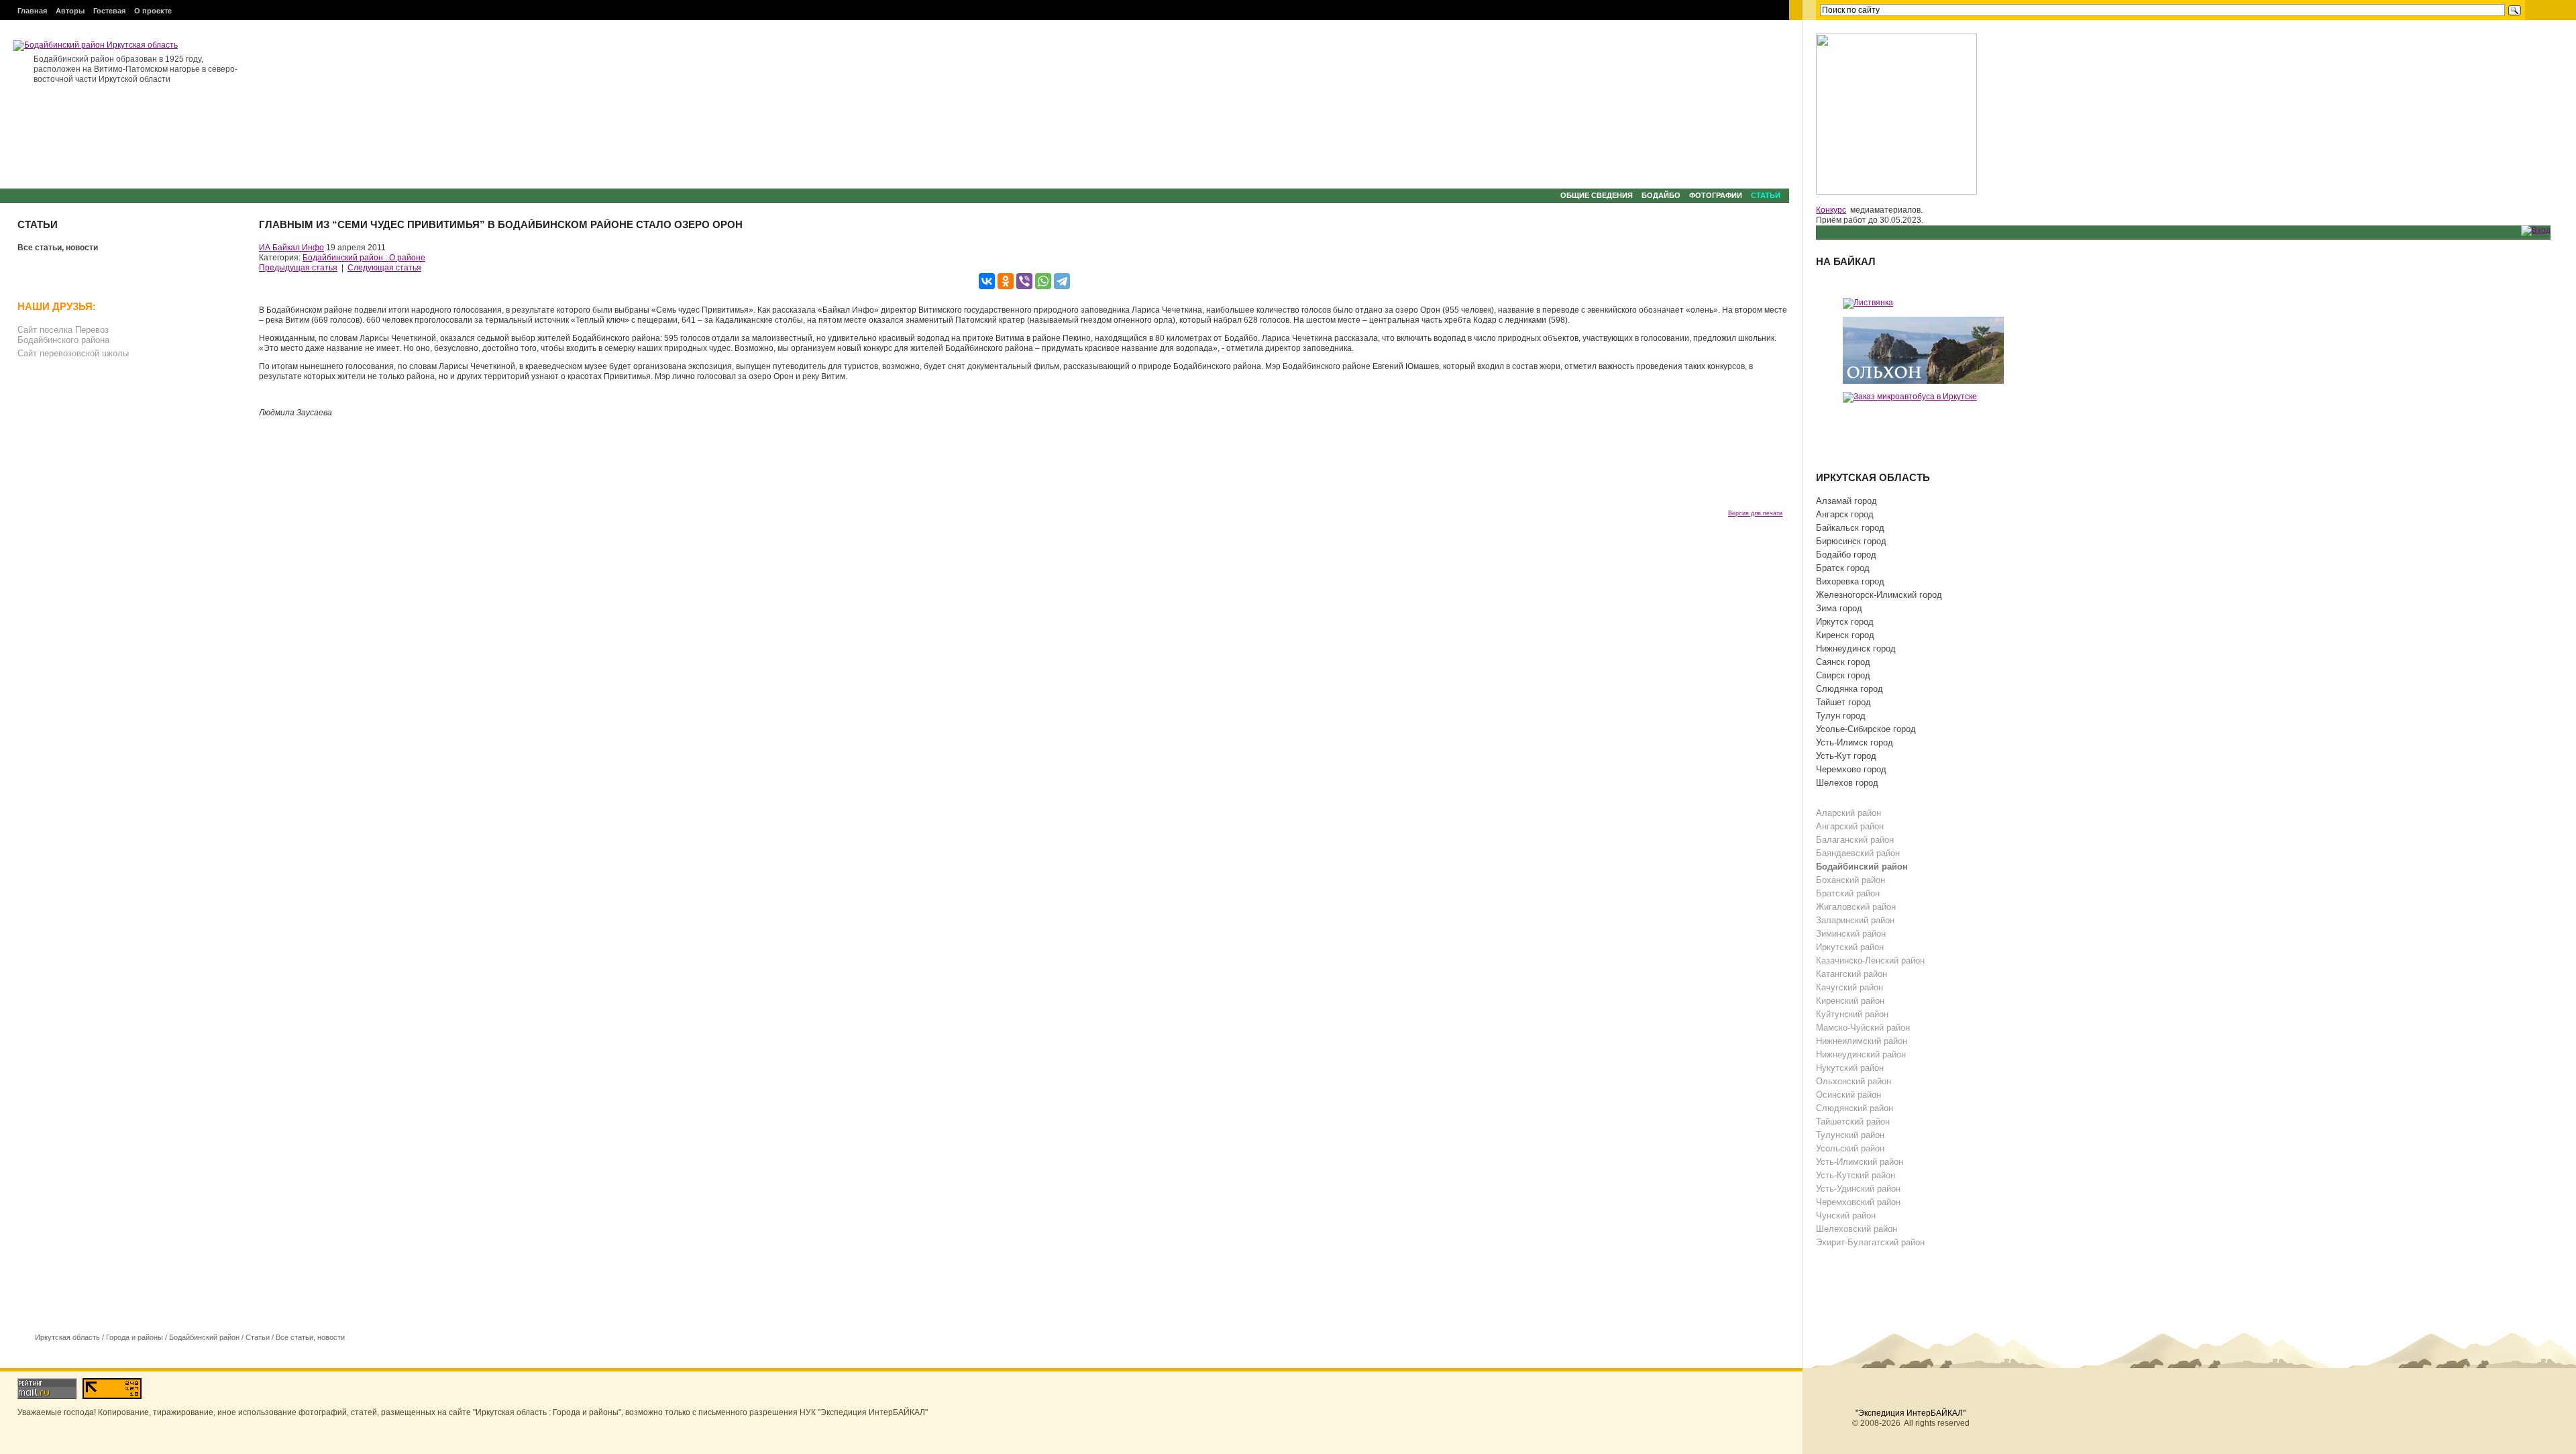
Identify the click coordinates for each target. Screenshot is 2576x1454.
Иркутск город (1845, 622)
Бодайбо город (1846, 555)
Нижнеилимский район (1862, 1041)
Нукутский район (1850, 1068)
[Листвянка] (1868, 303)
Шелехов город (1847, 783)
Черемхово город (1851, 769)
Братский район (1848, 893)
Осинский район (1848, 1095)
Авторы (70, 11)
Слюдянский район (1855, 1108)
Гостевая (109, 11)
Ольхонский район (1854, 1081)
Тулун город (1841, 716)
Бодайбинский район (204, 1337)
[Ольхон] (1923, 350)
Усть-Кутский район (1856, 1175)
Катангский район (1851, 974)
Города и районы (135, 1337)
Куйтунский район (1852, 1014)
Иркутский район (1850, 947)
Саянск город (1843, 662)
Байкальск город (1850, 528)
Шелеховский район (1857, 1229)
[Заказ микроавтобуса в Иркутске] (1910, 397)
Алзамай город (1846, 501)
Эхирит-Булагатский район (1870, 1242)
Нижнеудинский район (1861, 1054)
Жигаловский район (1856, 907)
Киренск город (1845, 635)
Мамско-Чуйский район (1863, 1028)
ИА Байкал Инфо (291, 248)
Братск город (1843, 568)
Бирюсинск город (1851, 541)
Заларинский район (1855, 920)
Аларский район (1848, 813)
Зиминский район (1851, 934)
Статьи (1766, 195)
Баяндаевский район (1858, 853)
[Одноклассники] (1006, 281)
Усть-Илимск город (1855, 742)
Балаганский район (1855, 840)
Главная (32, 11)
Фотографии (1716, 195)
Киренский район (1850, 1001)
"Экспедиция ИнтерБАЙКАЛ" (1911, 1413)
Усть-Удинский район (1858, 1189)
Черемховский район (1858, 1202)
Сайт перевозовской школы (73, 353)
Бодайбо (1661, 195)
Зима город (1839, 608)
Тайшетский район (1853, 1122)
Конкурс (1831, 210)
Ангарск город (1845, 514)
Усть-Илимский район (1860, 1162)
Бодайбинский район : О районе (364, 258)
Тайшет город (1843, 702)
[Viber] (1024, 281)
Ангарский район (1850, 826)
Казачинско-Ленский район (1870, 960)
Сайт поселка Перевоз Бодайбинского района (63, 335)
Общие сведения (1597, 195)
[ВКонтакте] (987, 281)
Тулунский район (1850, 1135)
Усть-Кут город (1846, 756)
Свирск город (1843, 675)
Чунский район (1846, 1215)
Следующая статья (384, 268)
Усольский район (1850, 1148)
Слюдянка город (1849, 689)
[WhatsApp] (1043, 281)
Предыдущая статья (298, 268)
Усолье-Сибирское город (1866, 729)
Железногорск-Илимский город (1879, 595)
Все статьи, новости (58, 248)
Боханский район (1850, 880)
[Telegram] (1062, 281)
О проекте (153, 11)
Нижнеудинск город (1856, 648)
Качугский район (1849, 987)
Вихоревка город (1850, 581)
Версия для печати (1755, 513)
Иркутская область (67, 1337)
